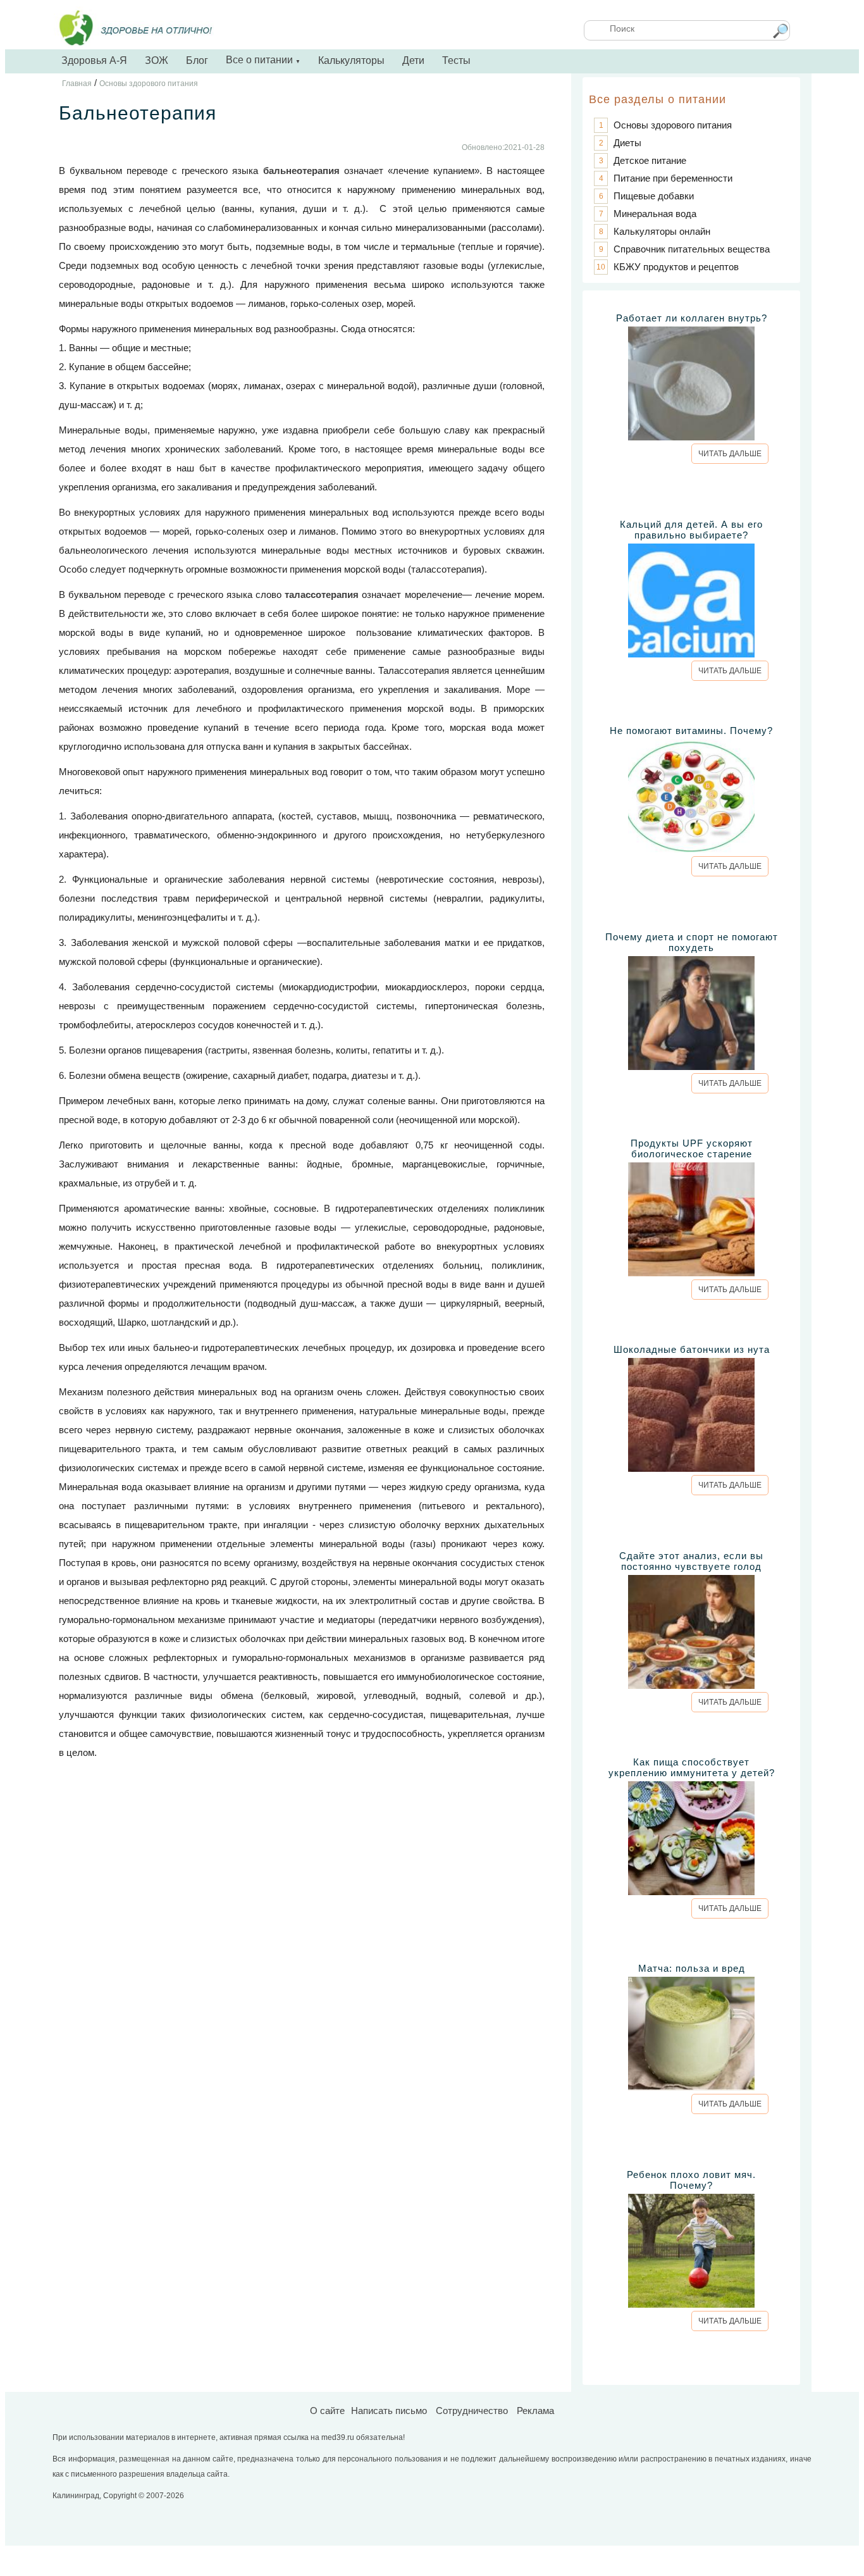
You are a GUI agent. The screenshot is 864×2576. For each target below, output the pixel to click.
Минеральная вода (655, 214)
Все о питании (263, 60)
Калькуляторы (351, 60)
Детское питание (650, 160)
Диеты (627, 143)
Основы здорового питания (673, 125)
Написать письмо (389, 2411)
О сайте (327, 2411)
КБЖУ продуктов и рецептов (676, 267)
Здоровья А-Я (94, 60)
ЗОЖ (157, 60)
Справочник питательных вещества (692, 249)
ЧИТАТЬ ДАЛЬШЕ (730, 454)
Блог (197, 60)
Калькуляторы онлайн (662, 231)
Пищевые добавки (654, 196)
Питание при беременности (673, 178)
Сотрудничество (472, 2411)
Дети (413, 60)
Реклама (535, 2411)
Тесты (456, 60)
